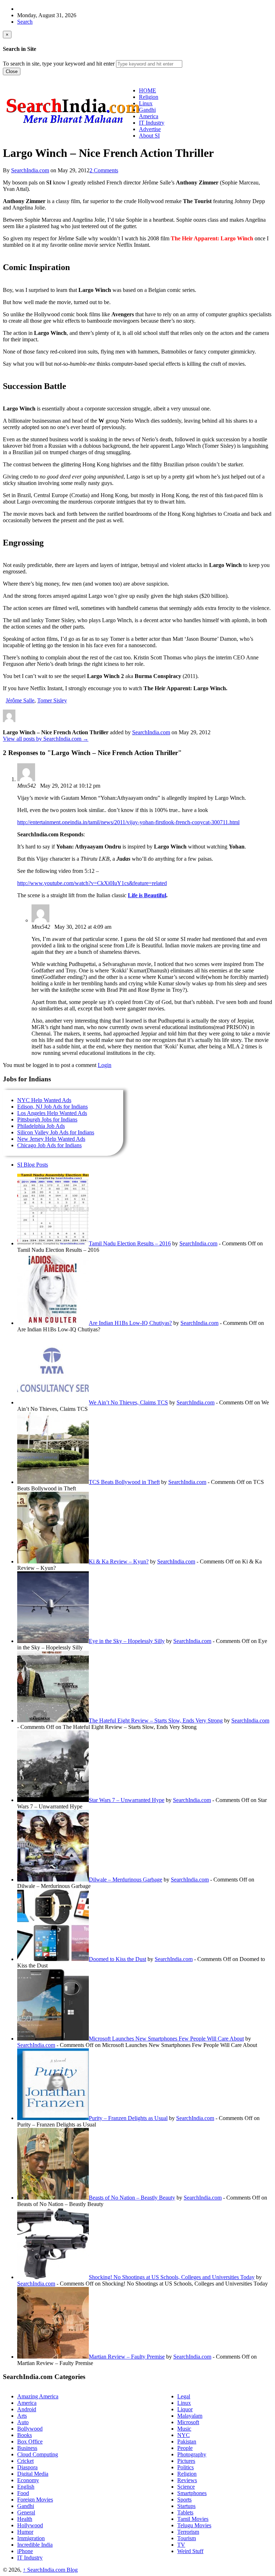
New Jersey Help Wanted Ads (51, 1139)
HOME (148, 90)
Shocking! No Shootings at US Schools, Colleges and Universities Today (172, 2277)
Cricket (25, 2461)
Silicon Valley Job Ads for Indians (56, 1132)
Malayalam (190, 2416)
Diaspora (27, 2467)
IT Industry (30, 2558)
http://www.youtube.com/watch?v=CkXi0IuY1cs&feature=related (92, 883)
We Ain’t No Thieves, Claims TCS (128, 1402)
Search (25, 22)
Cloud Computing (38, 2454)
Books (25, 2435)
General (26, 2512)
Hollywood (30, 2525)
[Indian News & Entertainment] (73, 126)
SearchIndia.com (30, 170)
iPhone (25, 2551)
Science (186, 2487)
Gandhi (26, 2506)
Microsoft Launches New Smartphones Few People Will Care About (166, 2039)
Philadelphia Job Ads (41, 1126)
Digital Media (33, 2474)
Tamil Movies (193, 2519)
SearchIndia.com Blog (50, 2570)
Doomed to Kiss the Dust (117, 1959)
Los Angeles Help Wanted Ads (52, 1113)
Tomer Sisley (52, 700)
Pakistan (187, 2442)
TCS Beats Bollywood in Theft (124, 1482)
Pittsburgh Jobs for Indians (47, 1119)
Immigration (31, 2538)
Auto (23, 2422)
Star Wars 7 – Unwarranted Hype (127, 1800)
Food (23, 2493)
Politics (185, 2467)
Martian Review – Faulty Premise (127, 2357)
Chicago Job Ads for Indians (49, 1145)
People (185, 2448)
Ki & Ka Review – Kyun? (119, 1561)
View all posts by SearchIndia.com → (46, 739)
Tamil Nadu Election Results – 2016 (130, 1243)
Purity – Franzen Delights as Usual (128, 2118)
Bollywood (30, 2429)
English (26, 2487)
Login (105, 1065)
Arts (22, 2416)
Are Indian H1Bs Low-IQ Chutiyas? (130, 1323)
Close (12, 71)
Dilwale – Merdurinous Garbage (126, 1880)
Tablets (185, 2512)
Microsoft (188, 2422)
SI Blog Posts (33, 1165)
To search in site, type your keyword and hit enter (59, 64)
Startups (186, 2506)
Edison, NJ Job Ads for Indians (52, 1107)
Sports (184, 2500)
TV (181, 2545)
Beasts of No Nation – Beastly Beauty (132, 2198)
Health (25, 2519)
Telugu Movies (194, 2525)
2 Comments (104, 170)
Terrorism (188, 2532)
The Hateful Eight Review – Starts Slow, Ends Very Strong (156, 1720)
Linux (184, 2403)
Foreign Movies (35, 2500)
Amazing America (38, 2396)
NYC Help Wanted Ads (44, 1100)
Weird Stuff (190, 2551)
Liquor (185, 2409)
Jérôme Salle (20, 700)
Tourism (187, 2538)
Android (27, 2409)
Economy (28, 2480)
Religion (187, 2474)
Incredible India (35, 2545)
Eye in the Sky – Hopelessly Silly (127, 1641)
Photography (192, 2454)
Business (27, 2448)
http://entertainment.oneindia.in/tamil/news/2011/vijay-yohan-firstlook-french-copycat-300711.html (128, 822)
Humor (25, 2532)
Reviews (187, 2480)
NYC (184, 2435)
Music (184, 2429)
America (27, 2403)
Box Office (30, 2442)
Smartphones (192, 2493)
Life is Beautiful (147, 895)
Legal (184, 2396)
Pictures (186, 2461)
